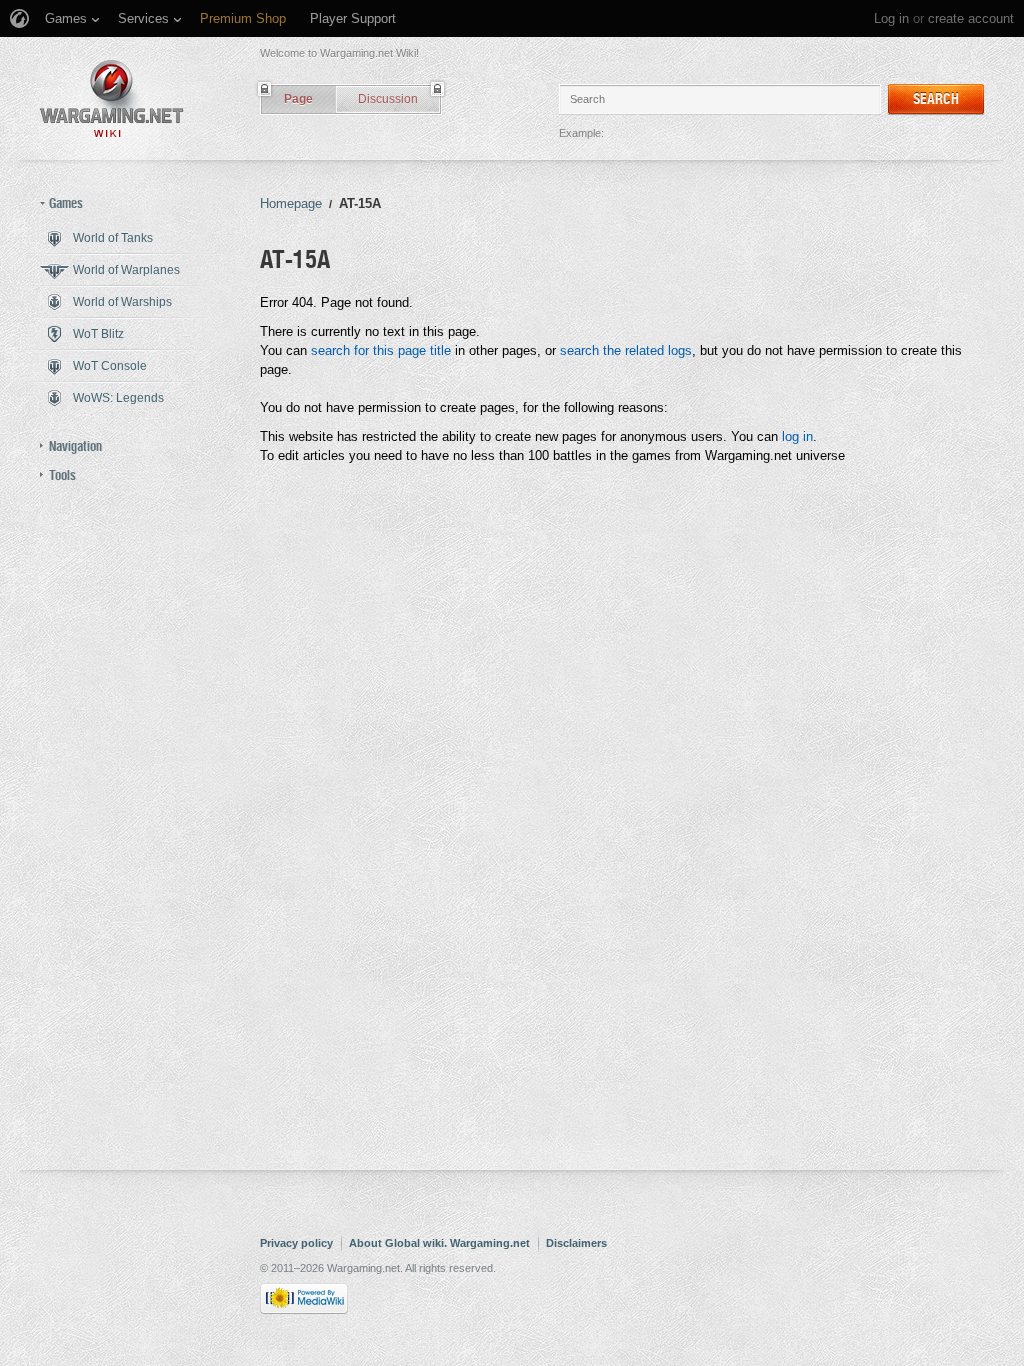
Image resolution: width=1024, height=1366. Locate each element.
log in (797, 436)
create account (971, 18)
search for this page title (381, 350)
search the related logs (626, 350)
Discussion (388, 99)
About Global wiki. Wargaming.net (439, 1243)
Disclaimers (576, 1243)
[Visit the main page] (112, 98)
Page (298, 99)
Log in (891, 18)
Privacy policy (296, 1243)
